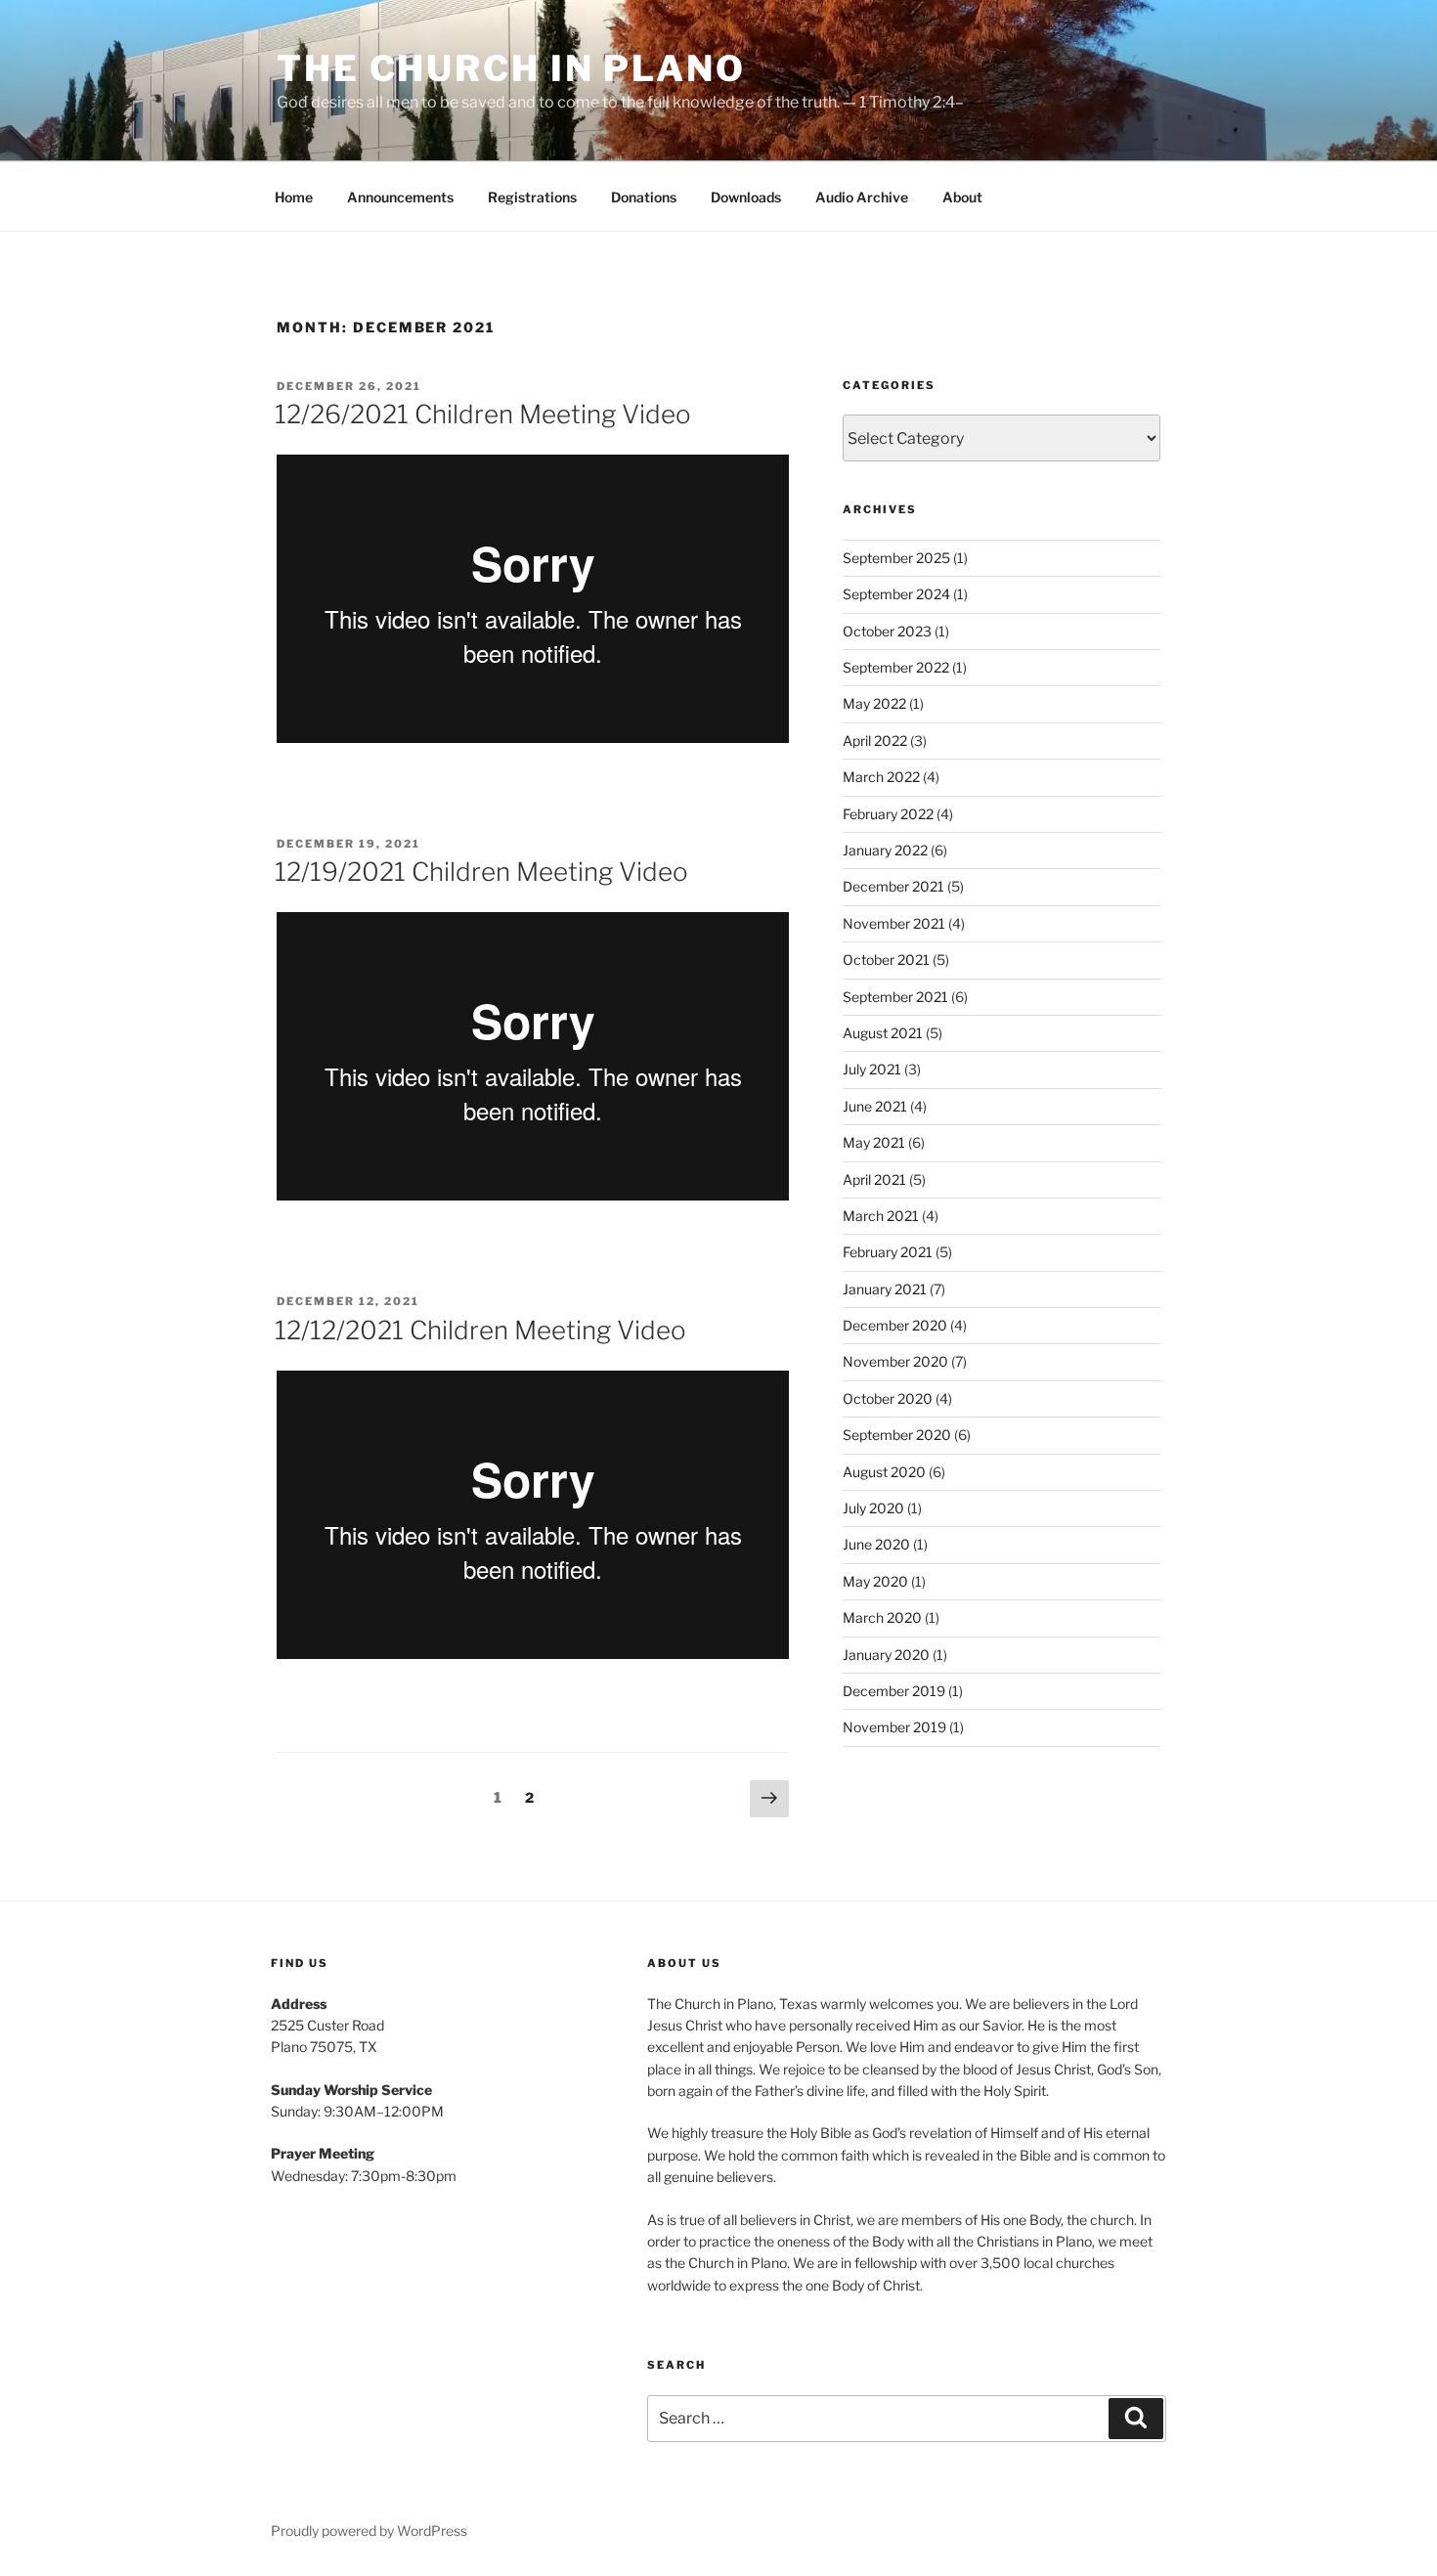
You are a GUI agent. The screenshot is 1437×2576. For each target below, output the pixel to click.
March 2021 (881, 1216)
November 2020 (895, 1361)
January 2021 (885, 1289)
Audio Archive (862, 197)
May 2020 (875, 1581)
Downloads (746, 197)
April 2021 (874, 1179)
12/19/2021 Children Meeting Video (481, 872)
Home (294, 197)
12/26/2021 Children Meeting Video (483, 414)
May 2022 (874, 703)
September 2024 (896, 594)
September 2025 (896, 558)
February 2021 (888, 1252)
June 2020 (876, 1544)
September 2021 (895, 997)
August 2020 (884, 1472)
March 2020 (882, 1617)
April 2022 (875, 741)
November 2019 (894, 1727)
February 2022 (888, 814)
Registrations (532, 197)
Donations (644, 197)
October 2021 (886, 960)
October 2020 (888, 1398)
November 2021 (894, 923)
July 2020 (873, 1508)
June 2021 (875, 1106)
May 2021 (874, 1142)
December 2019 (894, 1691)
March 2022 (881, 777)
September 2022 (896, 667)
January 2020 (886, 1655)
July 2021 (872, 1069)
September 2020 (897, 1435)
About (962, 197)
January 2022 (885, 850)
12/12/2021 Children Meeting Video (480, 1330)
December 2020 (895, 1325)
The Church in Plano (511, 68)
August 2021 (883, 1033)
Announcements (400, 197)
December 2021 (893, 886)
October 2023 (887, 631)
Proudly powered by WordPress (369, 2531)
